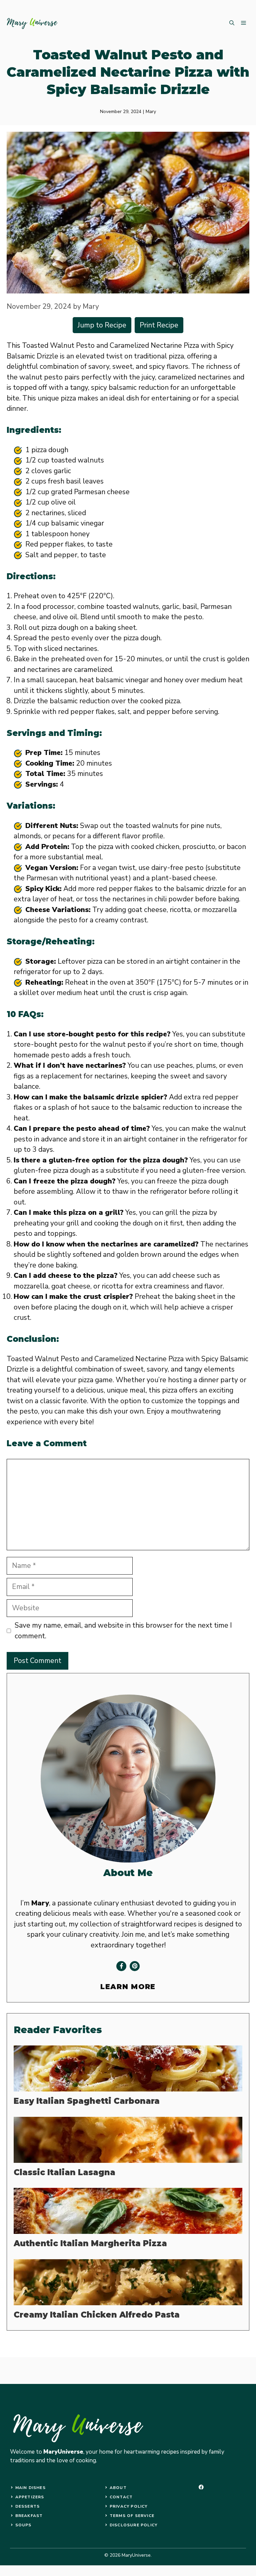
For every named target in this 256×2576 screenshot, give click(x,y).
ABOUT (118, 2488)
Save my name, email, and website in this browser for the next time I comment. (123, 1631)
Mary (151, 112)
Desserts (28, 2506)
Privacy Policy (129, 2506)
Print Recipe (159, 325)
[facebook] (201, 2487)
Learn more (128, 1987)
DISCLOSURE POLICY (133, 2525)
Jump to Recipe (102, 325)
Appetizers (30, 2497)
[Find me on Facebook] (121, 1966)
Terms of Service (132, 2516)
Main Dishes (30, 2488)
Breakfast (29, 2516)
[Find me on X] (135, 1966)
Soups (23, 2525)
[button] (232, 23)
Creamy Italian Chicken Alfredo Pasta (97, 2315)
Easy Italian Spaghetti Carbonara (87, 2101)
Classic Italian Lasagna (64, 2172)
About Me (128, 1873)
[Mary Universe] (32, 23)
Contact (121, 2497)
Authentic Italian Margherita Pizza (90, 2243)
